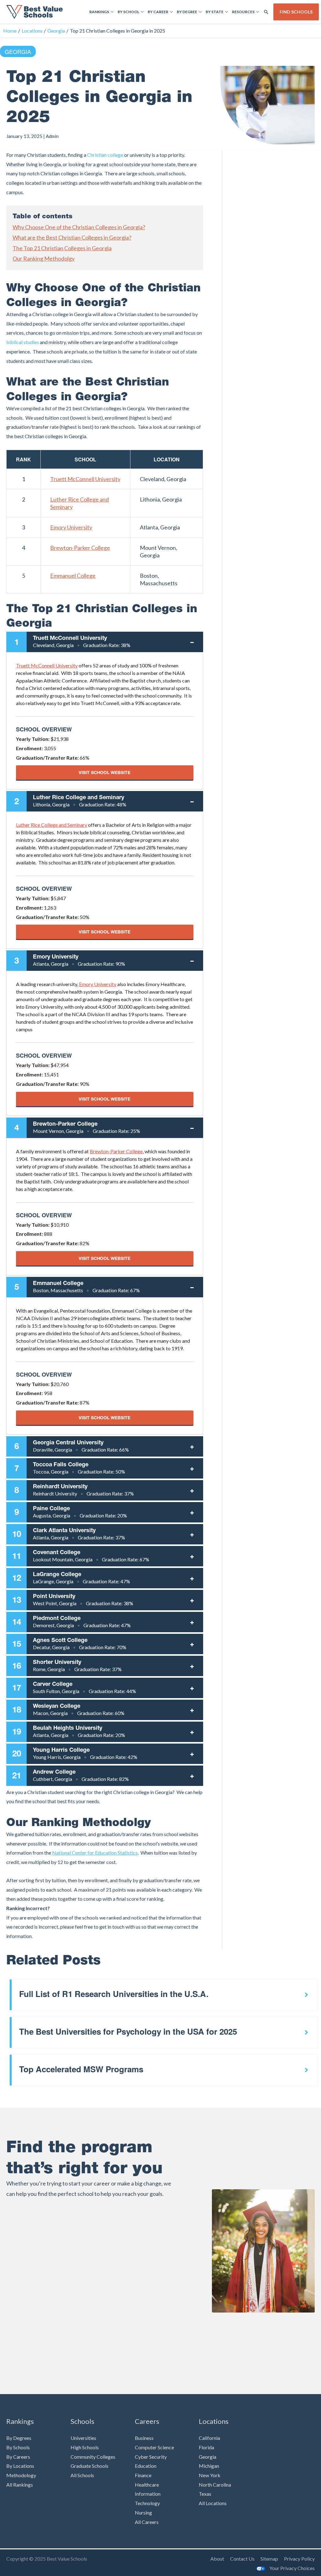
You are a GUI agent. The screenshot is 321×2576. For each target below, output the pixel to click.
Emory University (71, 527)
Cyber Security (151, 2457)
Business (144, 2438)
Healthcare (147, 2485)
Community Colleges (93, 2457)
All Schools (82, 2475)
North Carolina (215, 2485)
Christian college (105, 155)
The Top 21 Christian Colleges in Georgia (62, 248)
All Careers (147, 2522)
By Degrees (19, 2438)
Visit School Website (105, 772)
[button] (266, 12)
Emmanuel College (73, 576)
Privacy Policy (299, 2559)
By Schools (18, 2447)
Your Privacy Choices (292, 2568)
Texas (205, 2494)
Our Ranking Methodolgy (44, 258)
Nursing (143, 2512)
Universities (83, 2438)
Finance (143, 2475)
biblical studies (23, 342)
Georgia (18, 51)
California (209, 2438)
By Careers (18, 2457)
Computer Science (154, 2447)
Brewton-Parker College (80, 548)
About (217, 2559)
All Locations (213, 2503)
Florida (206, 2447)
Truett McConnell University (85, 479)
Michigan (209, 2466)
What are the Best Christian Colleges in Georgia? (72, 237)
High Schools (85, 2447)
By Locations (20, 2466)
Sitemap (269, 2559)
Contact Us (242, 2559)
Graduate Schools (89, 2466)
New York (210, 2475)
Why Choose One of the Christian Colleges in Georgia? (79, 227)
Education (146, 2466)
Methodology (21, 2475)
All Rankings (20, 2485)
